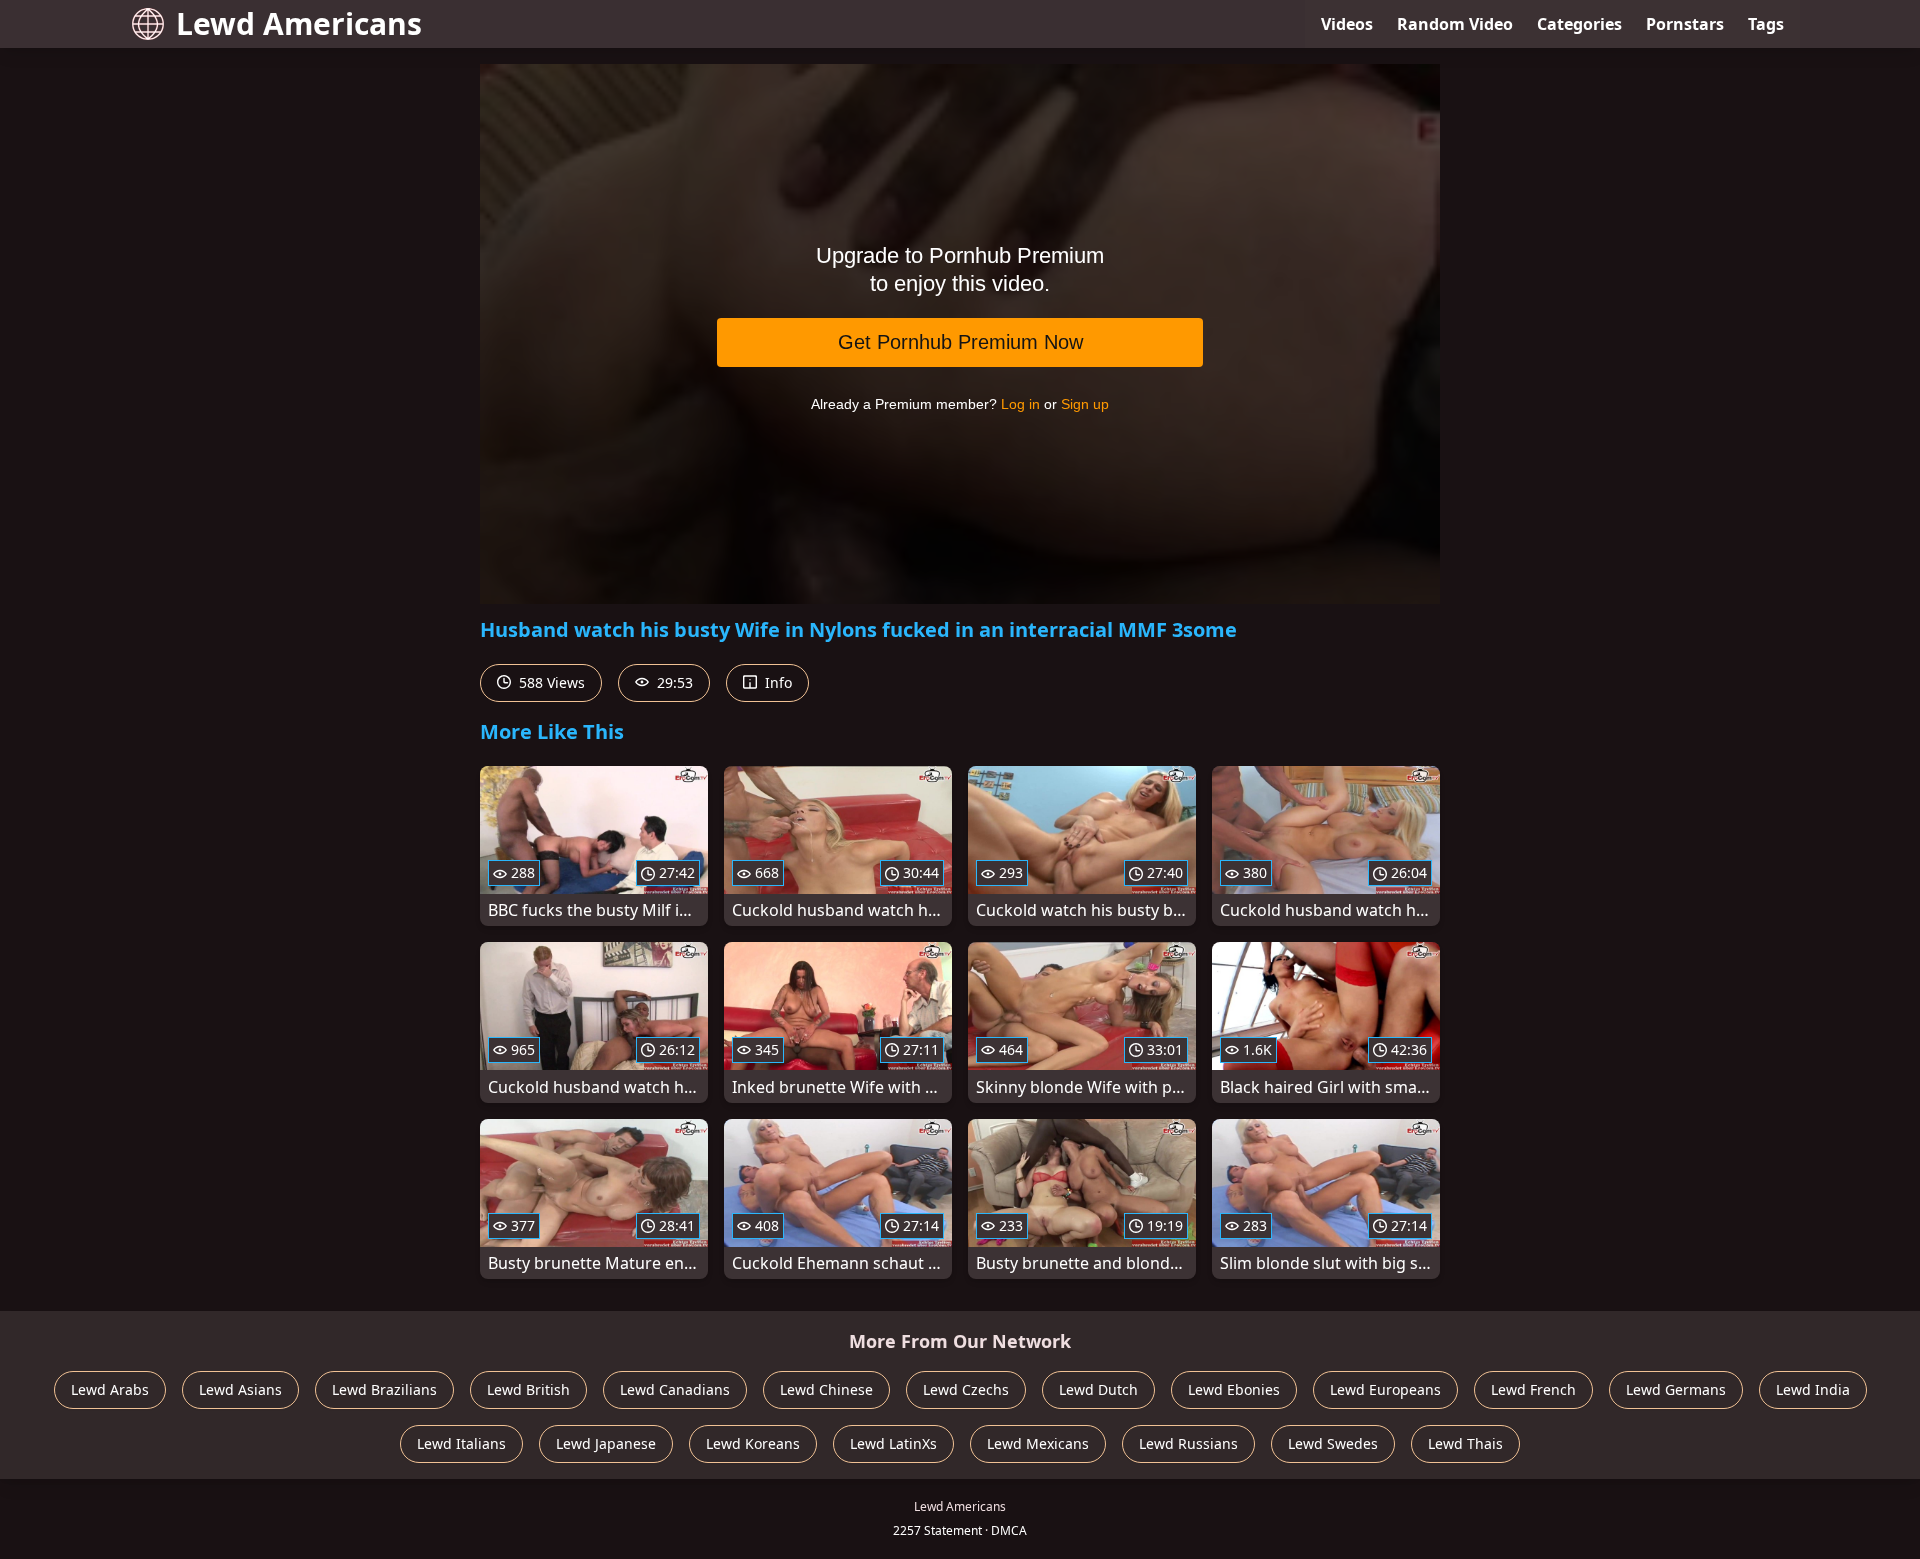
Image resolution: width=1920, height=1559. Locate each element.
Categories (1579, 24)
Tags (1766, 24)
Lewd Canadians (675, 1389)
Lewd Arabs (110, 1389)
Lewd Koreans (753, 1443)
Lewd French (1533, 1389)
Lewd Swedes (1333, 1443)
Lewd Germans (1676, 1389)
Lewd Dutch (1098, 1389)
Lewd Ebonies (1234, 1389)
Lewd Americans (299, 23)
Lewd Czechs (966, 1389)
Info (776, 682)
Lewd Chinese (826, 1389)
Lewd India (1813, 1389)
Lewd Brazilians (384, 1389)
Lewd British (528, 1389)
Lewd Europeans (1385, 1389)
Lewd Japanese (606, 1443)
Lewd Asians (240, 1389)
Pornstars (1685, 24)
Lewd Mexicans (1038, 1443)
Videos (1347, 24)
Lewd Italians (461, 1443)
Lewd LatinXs (893, 1443)
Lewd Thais (1465, 1443)
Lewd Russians (1188, 1443)
